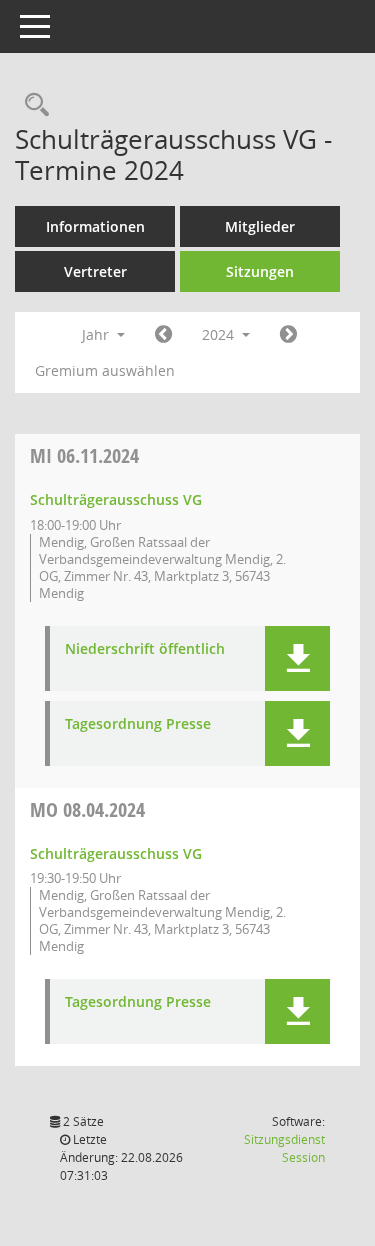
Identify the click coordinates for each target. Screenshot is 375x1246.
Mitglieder (260, 226)
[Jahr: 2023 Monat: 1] (163, 335)
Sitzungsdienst (284, 1148)
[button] (297, 658)
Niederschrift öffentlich (145, 649)
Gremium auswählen (105, 370)
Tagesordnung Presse (138, 724)
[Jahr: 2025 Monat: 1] (288, 335)
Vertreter (95, 271)
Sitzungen (260, 271)
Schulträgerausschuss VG (116, 499)
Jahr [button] (97, 334)
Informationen (95, 226)
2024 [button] (220, 334)
